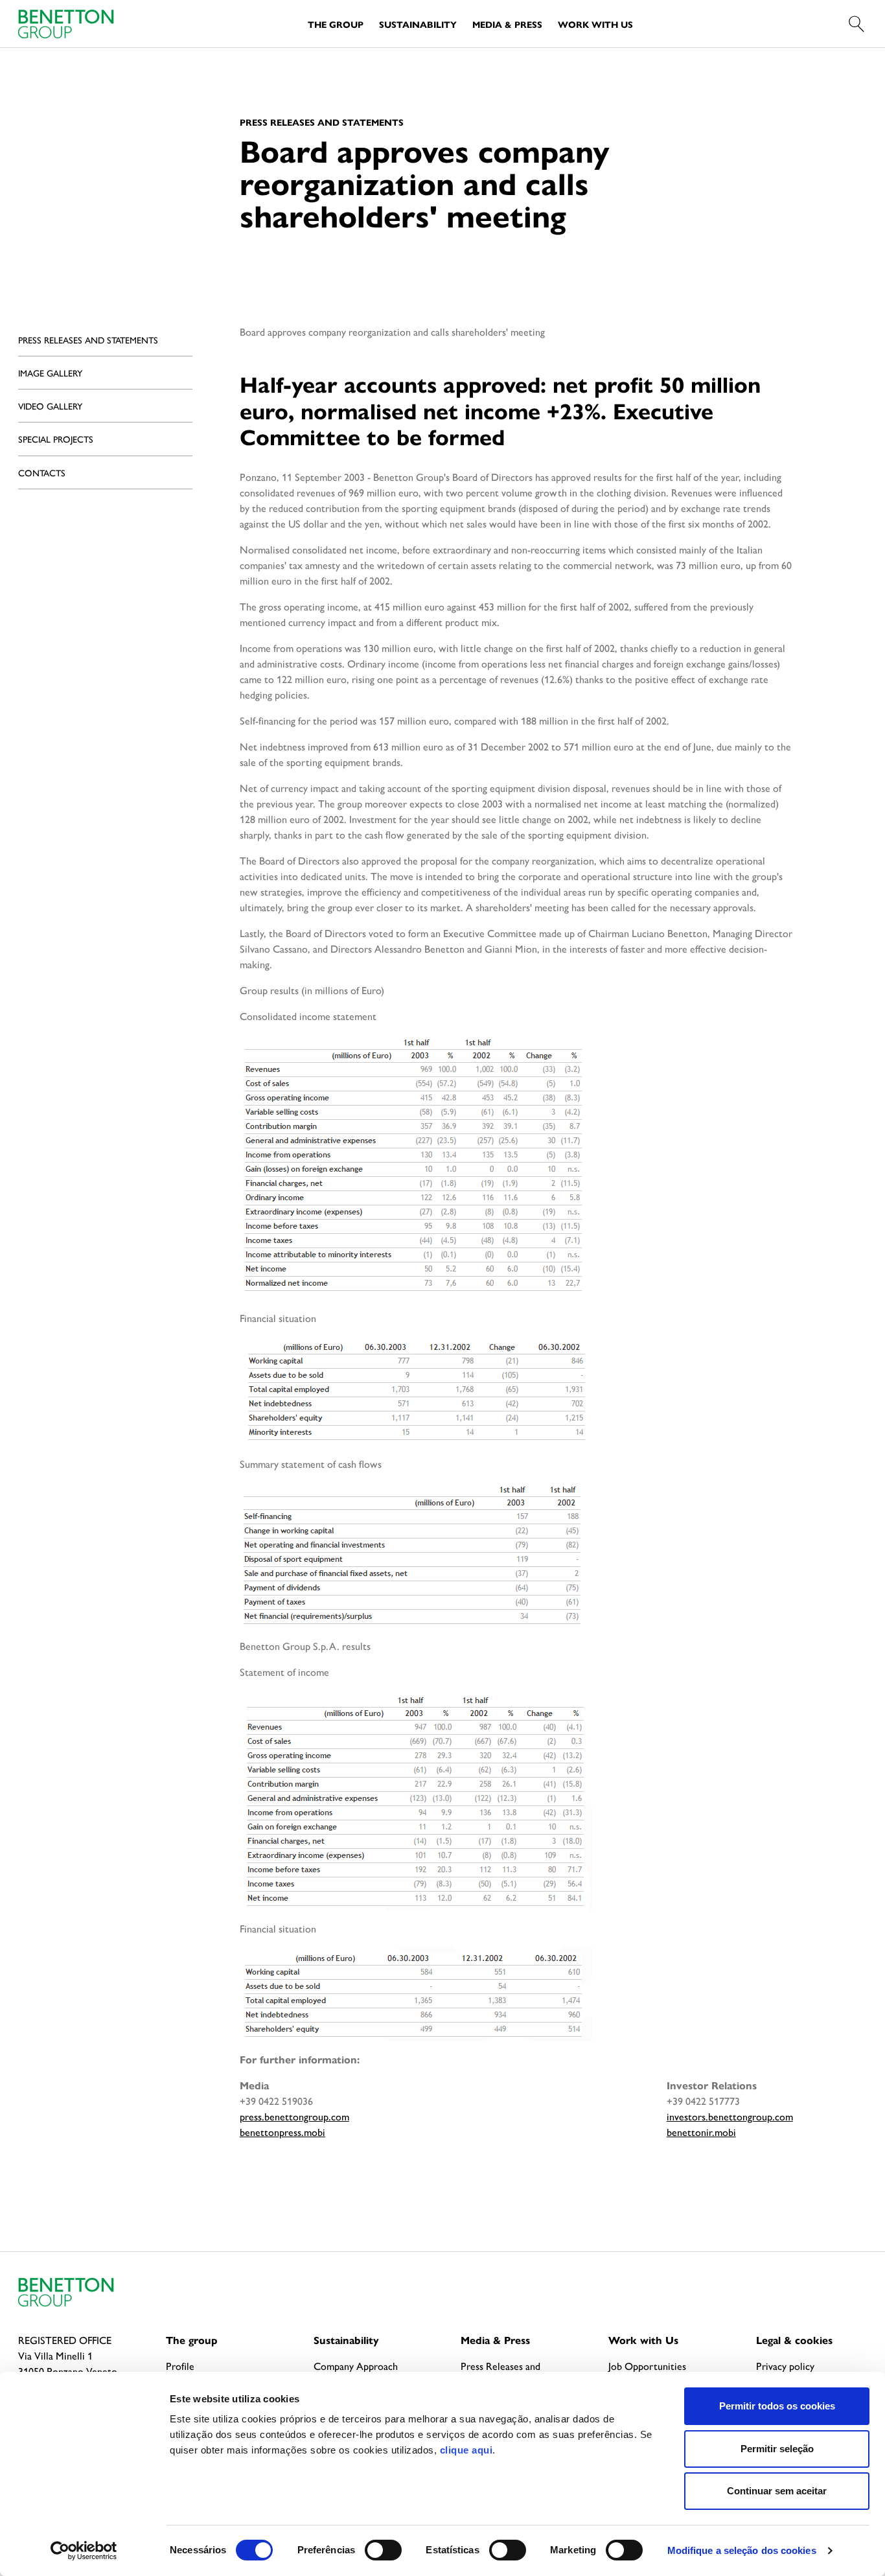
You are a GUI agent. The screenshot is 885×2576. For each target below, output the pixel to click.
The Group (336, 24)
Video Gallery (50, 406)
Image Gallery (50, 373)
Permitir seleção (777, 2449)
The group (192, 2340)
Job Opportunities (647, 2366)
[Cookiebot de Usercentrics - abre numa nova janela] (84, 2551)
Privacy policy (785, 2366)
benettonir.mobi (701, 2132)
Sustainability (418, 24)
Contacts (42, 472)
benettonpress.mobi (282, 2132)
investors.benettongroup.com (730, 2116)
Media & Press (507, 24)
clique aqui (466, 2450)
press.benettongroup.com (294, 2116)
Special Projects (56, 439)
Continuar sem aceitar (777, 2491)
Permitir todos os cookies (777, 2406)
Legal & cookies (794, 2340)
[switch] (383, 2550)
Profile (180, 2366)
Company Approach (356, 2366)
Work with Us (595, 24)
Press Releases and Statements (88, 340)
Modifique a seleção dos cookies (742, 2550)
